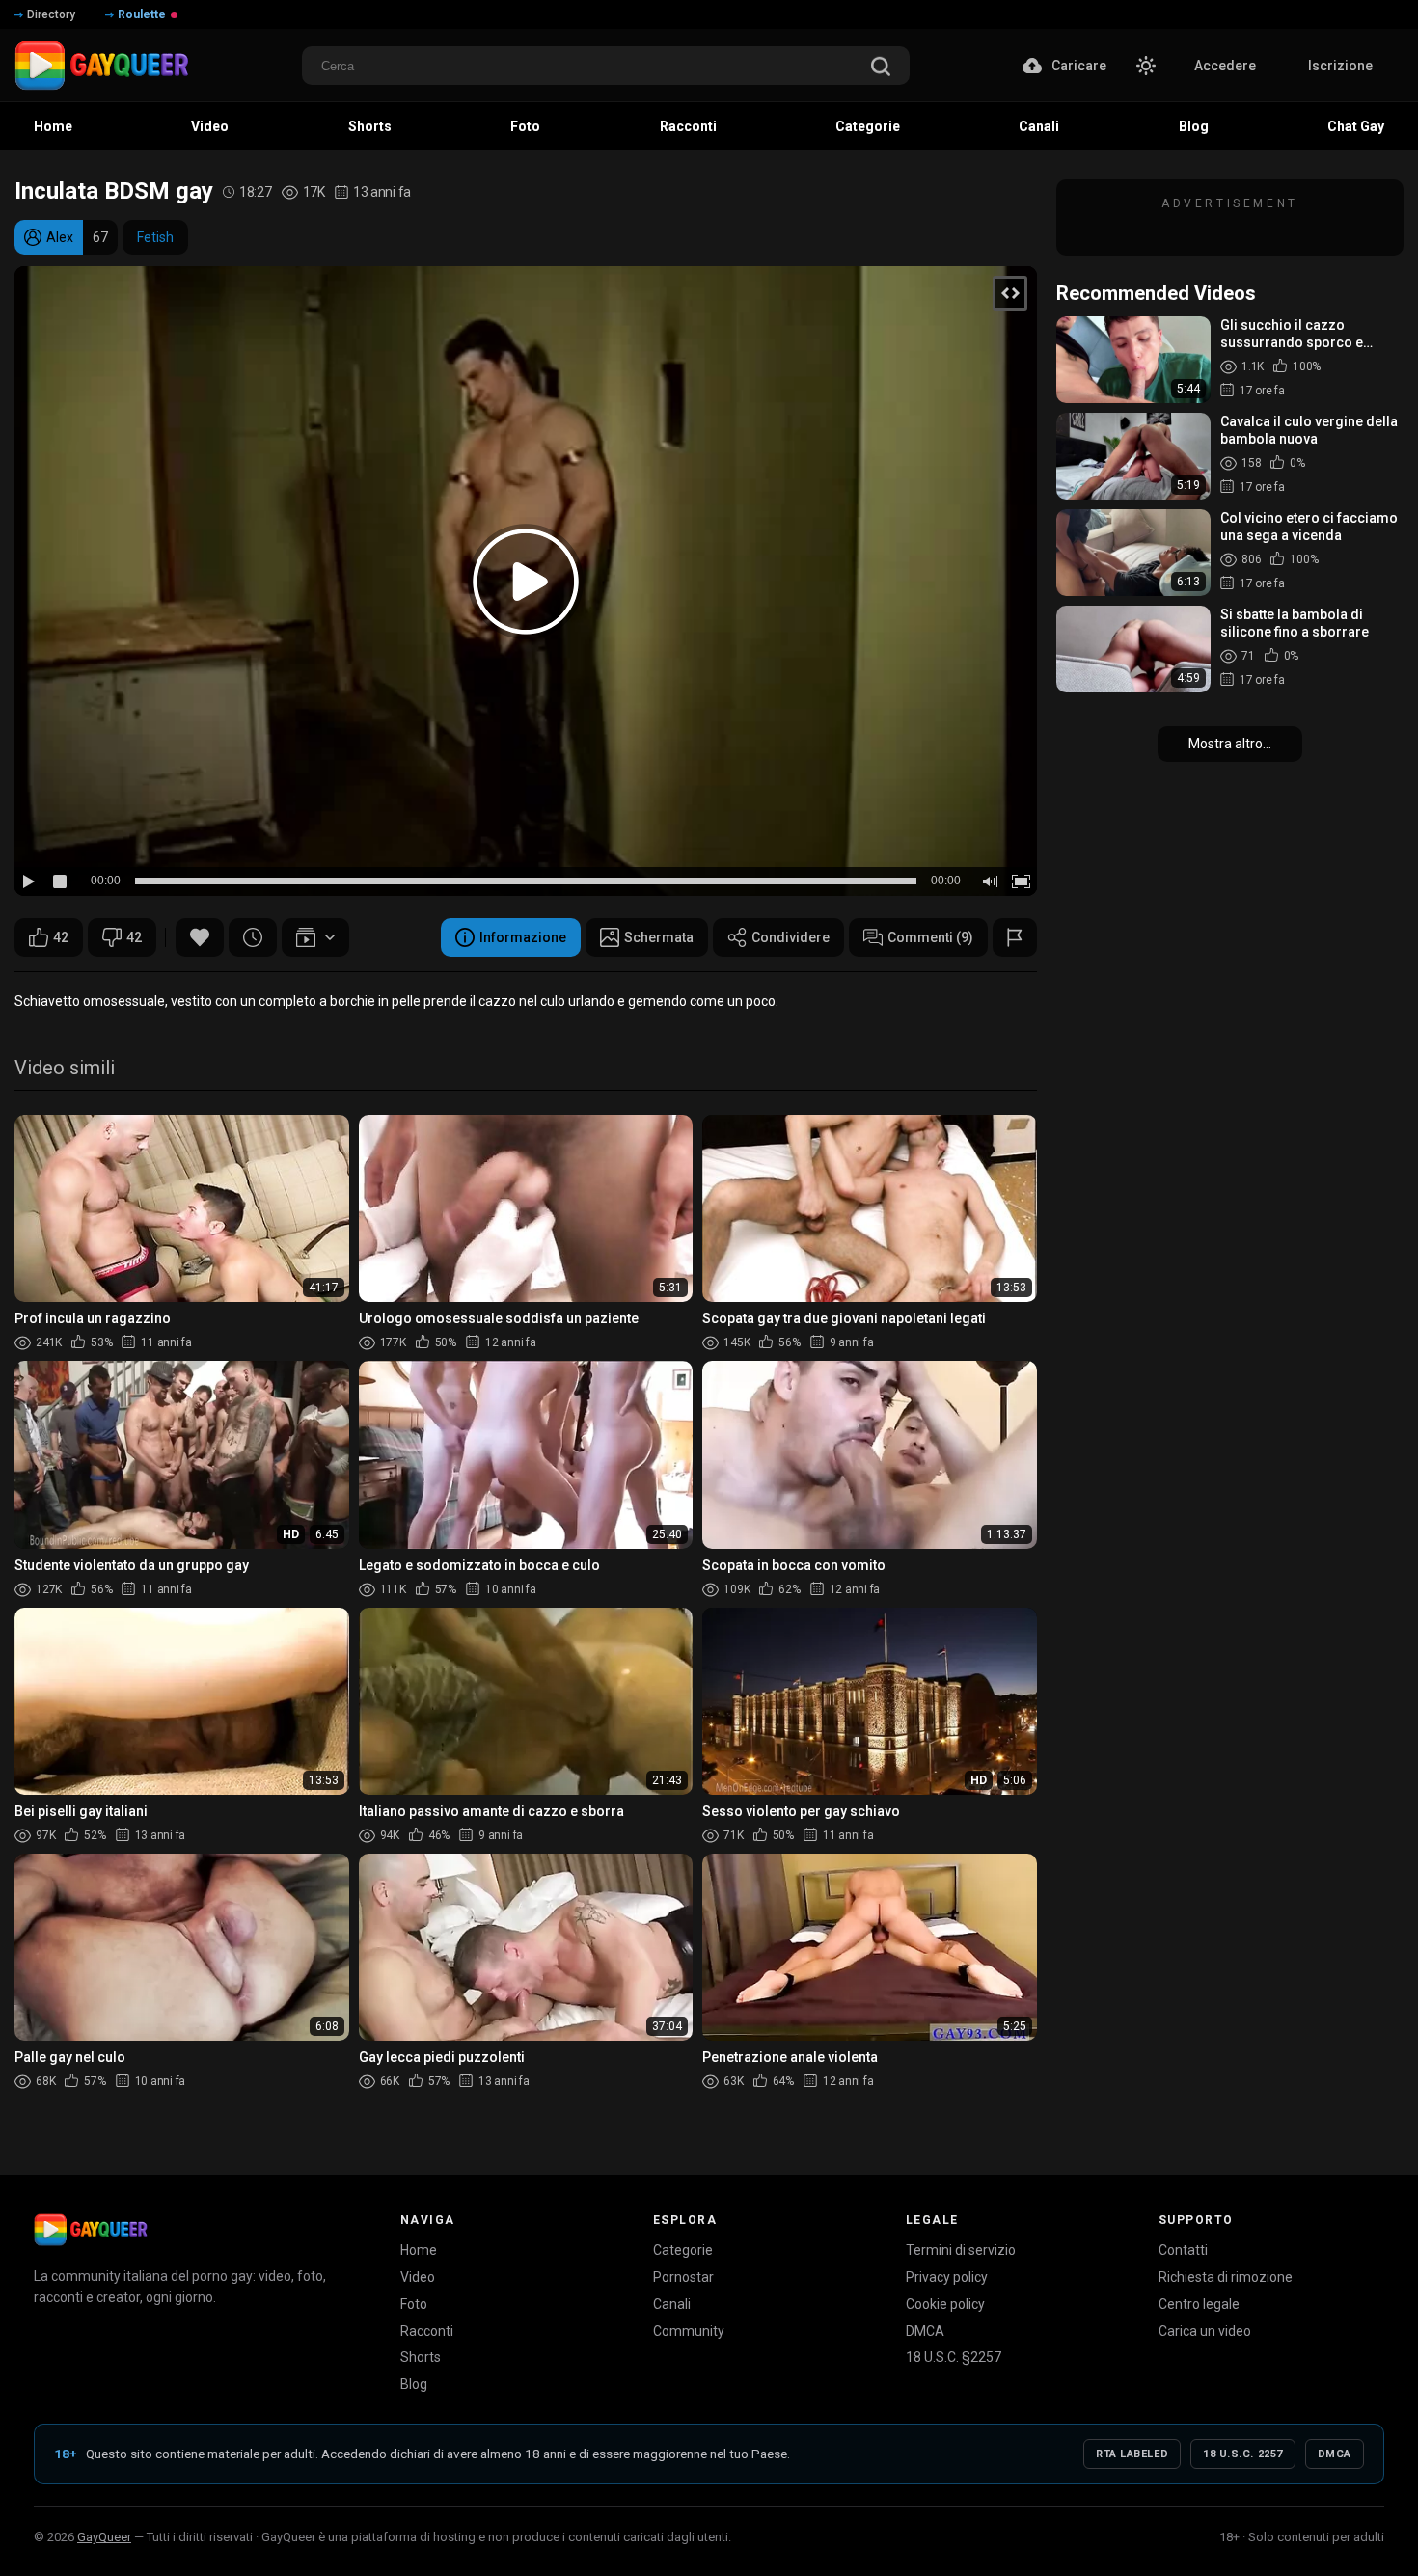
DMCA (925, 2331)
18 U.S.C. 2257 (1243, 2454)
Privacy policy (947, 2277)
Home (419, 2250)
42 (61, 937)
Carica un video (1205, 2331)
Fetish (155, 237)
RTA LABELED (1132, 2454)
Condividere (791, 937)
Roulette (142, 14)
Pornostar (683, 2277)
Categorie (683, 2250)
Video (418, 2277)
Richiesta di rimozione (1226, 2277)
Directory (51, 14)
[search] (881, 68)
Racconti (427, 2331)
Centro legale (1199, 2304)
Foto (414, 2304)
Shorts (421, 2357)
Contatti (1183, 2250)
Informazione (523, 937)
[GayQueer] (91, 2230)
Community (689, 2331)
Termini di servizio (961, 2250)
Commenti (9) (930, 937)
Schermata (659, 937)
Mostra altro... (1230, 744)
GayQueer (104, 2537)
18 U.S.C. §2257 (954, 2357)
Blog (414, 2384)
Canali (672, 2304)
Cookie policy (945, 2304)
